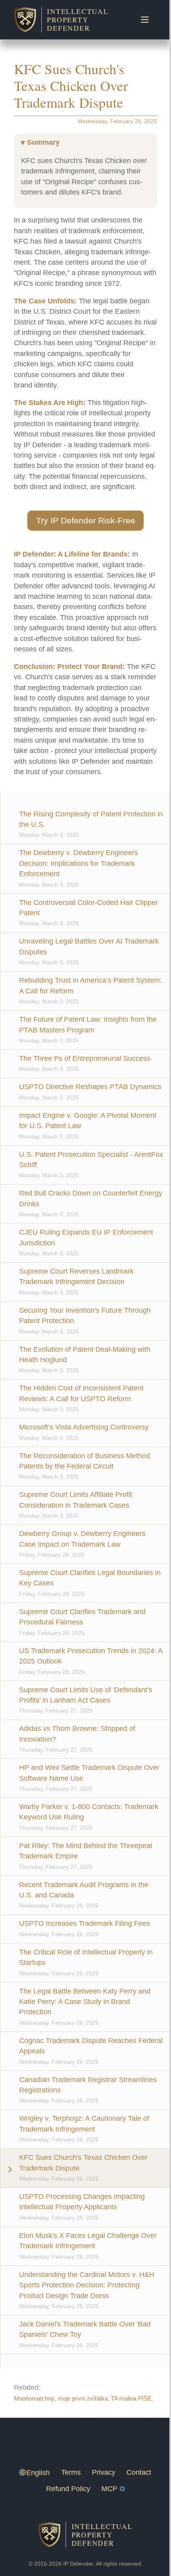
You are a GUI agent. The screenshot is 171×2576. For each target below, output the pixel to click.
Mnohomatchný (34, 2399)
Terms (71, 2472)
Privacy (104, 2472)
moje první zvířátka (83, 2399)
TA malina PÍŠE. (132, 2399)
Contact (139, 2472)
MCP (109, 2489)
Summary (43, 142)
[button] (85, 521)
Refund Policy (68, 2489)
